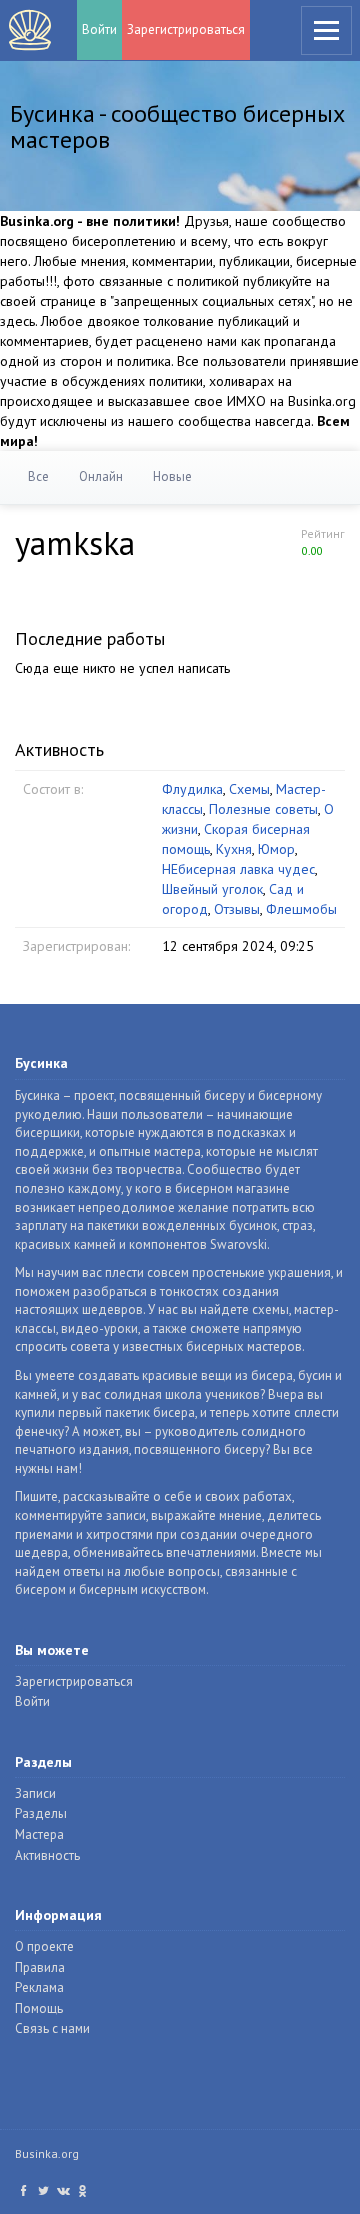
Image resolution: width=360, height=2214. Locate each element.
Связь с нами (52, 2028)
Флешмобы (301, 909)
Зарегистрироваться (186, 29)
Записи (35, 1793)
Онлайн (101, 476)
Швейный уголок (212, 889)
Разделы (41, 1813)
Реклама (39, 1987)
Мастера (39, 1834)
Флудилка (192, 789)
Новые (172, 476)
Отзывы (237, 909)
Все (38, 476)
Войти (99, 29)
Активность (47, 1855)
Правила (40, 1967)
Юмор (276, 849)
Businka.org (47, 2153)
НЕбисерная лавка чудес (238, 869)
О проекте (44, 1946)
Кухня (234, 849)
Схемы (249, 789)
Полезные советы (263, 809)
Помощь (39, 2008)
